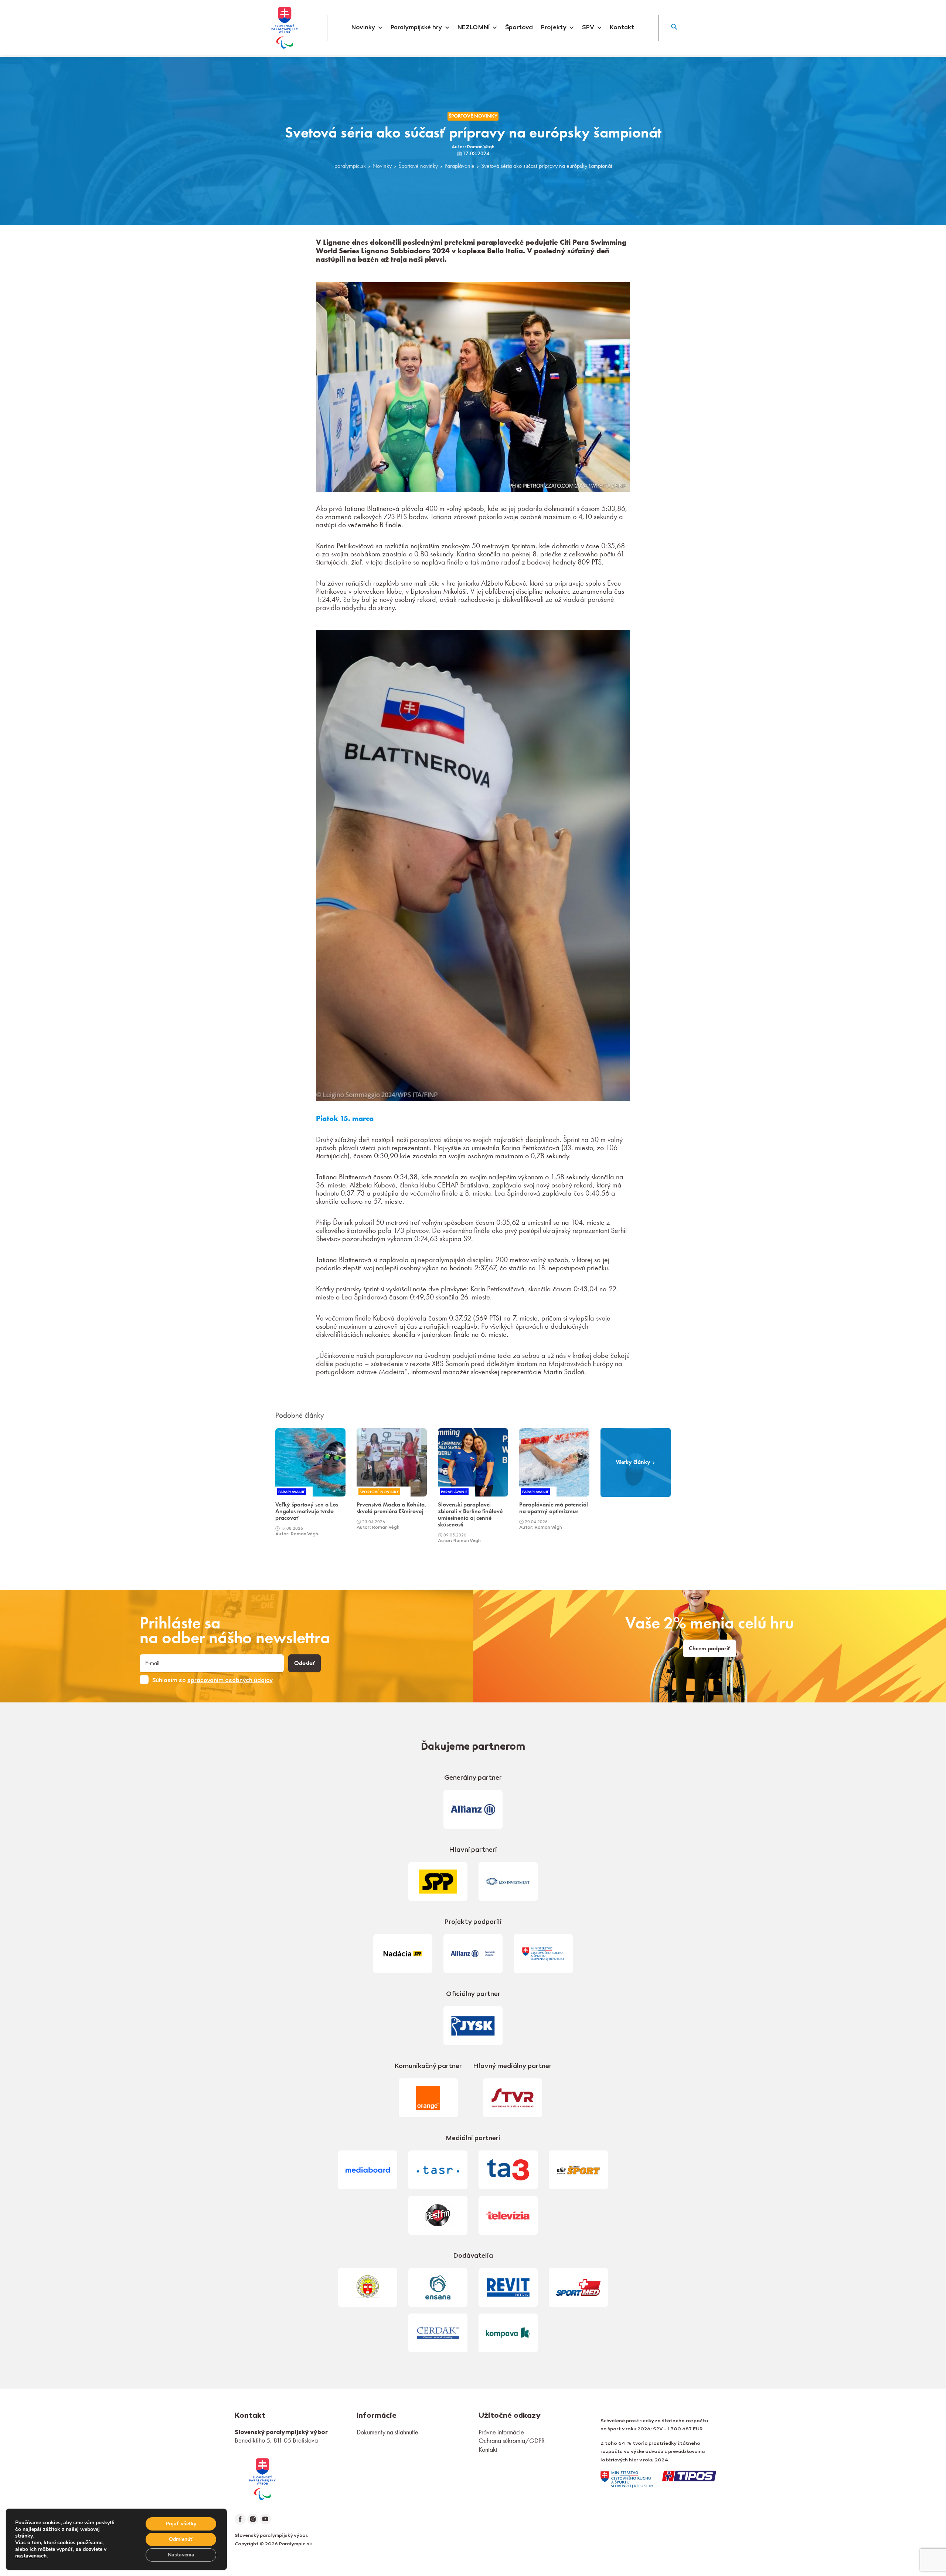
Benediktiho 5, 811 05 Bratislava (276, 2440)
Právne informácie (501, 2432)
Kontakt (622, 28)
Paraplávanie (460, 166)
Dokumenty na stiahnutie (387, 2432)
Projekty (554, 28)
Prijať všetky (181, 2524)
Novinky (363, 28)
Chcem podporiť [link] (709, 1648)
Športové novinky (418, 166)
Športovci (519, 28)
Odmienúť (181, 2539)
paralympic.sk (350, 166)
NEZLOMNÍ (474, 28)
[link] (262, 2478)
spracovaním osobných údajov (230, 1681)
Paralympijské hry (416, 28)
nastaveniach (31, 2556)
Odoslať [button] (304, 1663)
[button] (674, 28)
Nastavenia (181, 2555)
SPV (588, 28)
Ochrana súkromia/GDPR (512, 2441)
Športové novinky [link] (473, 116)
